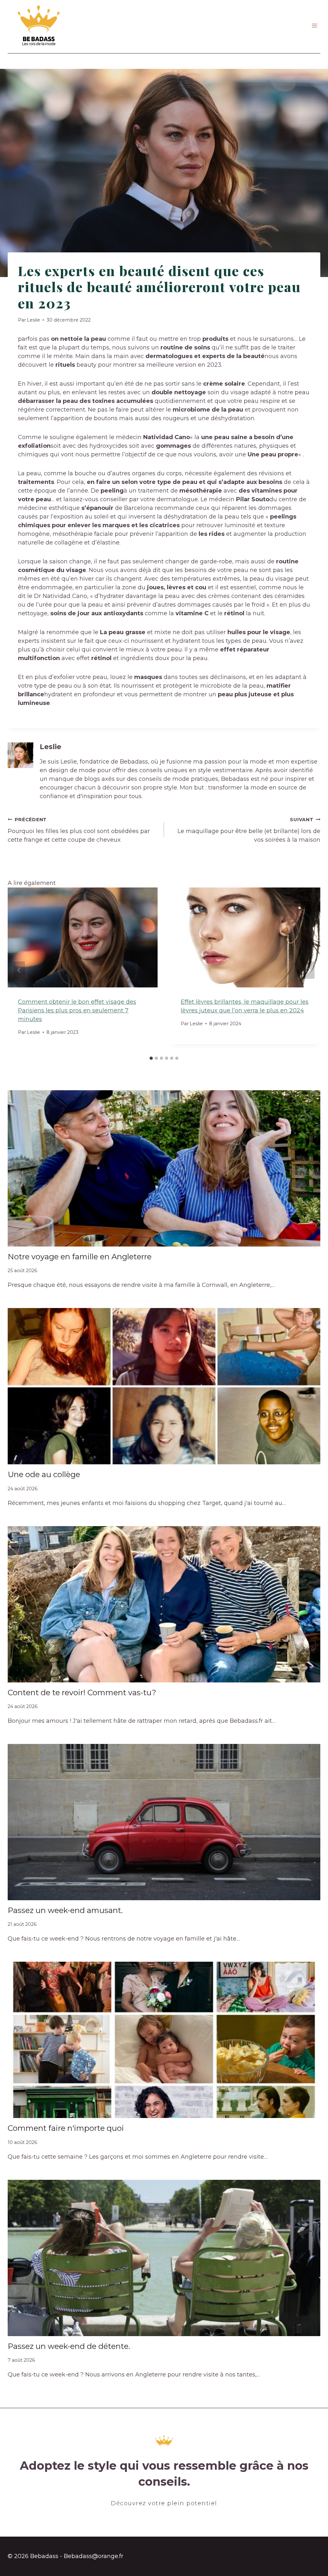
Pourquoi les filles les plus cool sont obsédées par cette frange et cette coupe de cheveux (79, 830)
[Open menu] (314, 26)
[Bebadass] (39, 26)
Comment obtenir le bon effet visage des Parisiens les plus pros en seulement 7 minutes (77, 1010)
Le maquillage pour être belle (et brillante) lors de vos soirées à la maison (249, 830)
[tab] (151, 1058)
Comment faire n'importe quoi (66, 2128)
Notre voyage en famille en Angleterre (80, 1257)
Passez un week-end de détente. (69, 2346)
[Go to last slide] (19, 970)
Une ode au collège (44, 1474)
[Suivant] (309, 970)
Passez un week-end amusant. (65, 1910)
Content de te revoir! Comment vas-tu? (82, 1693)
